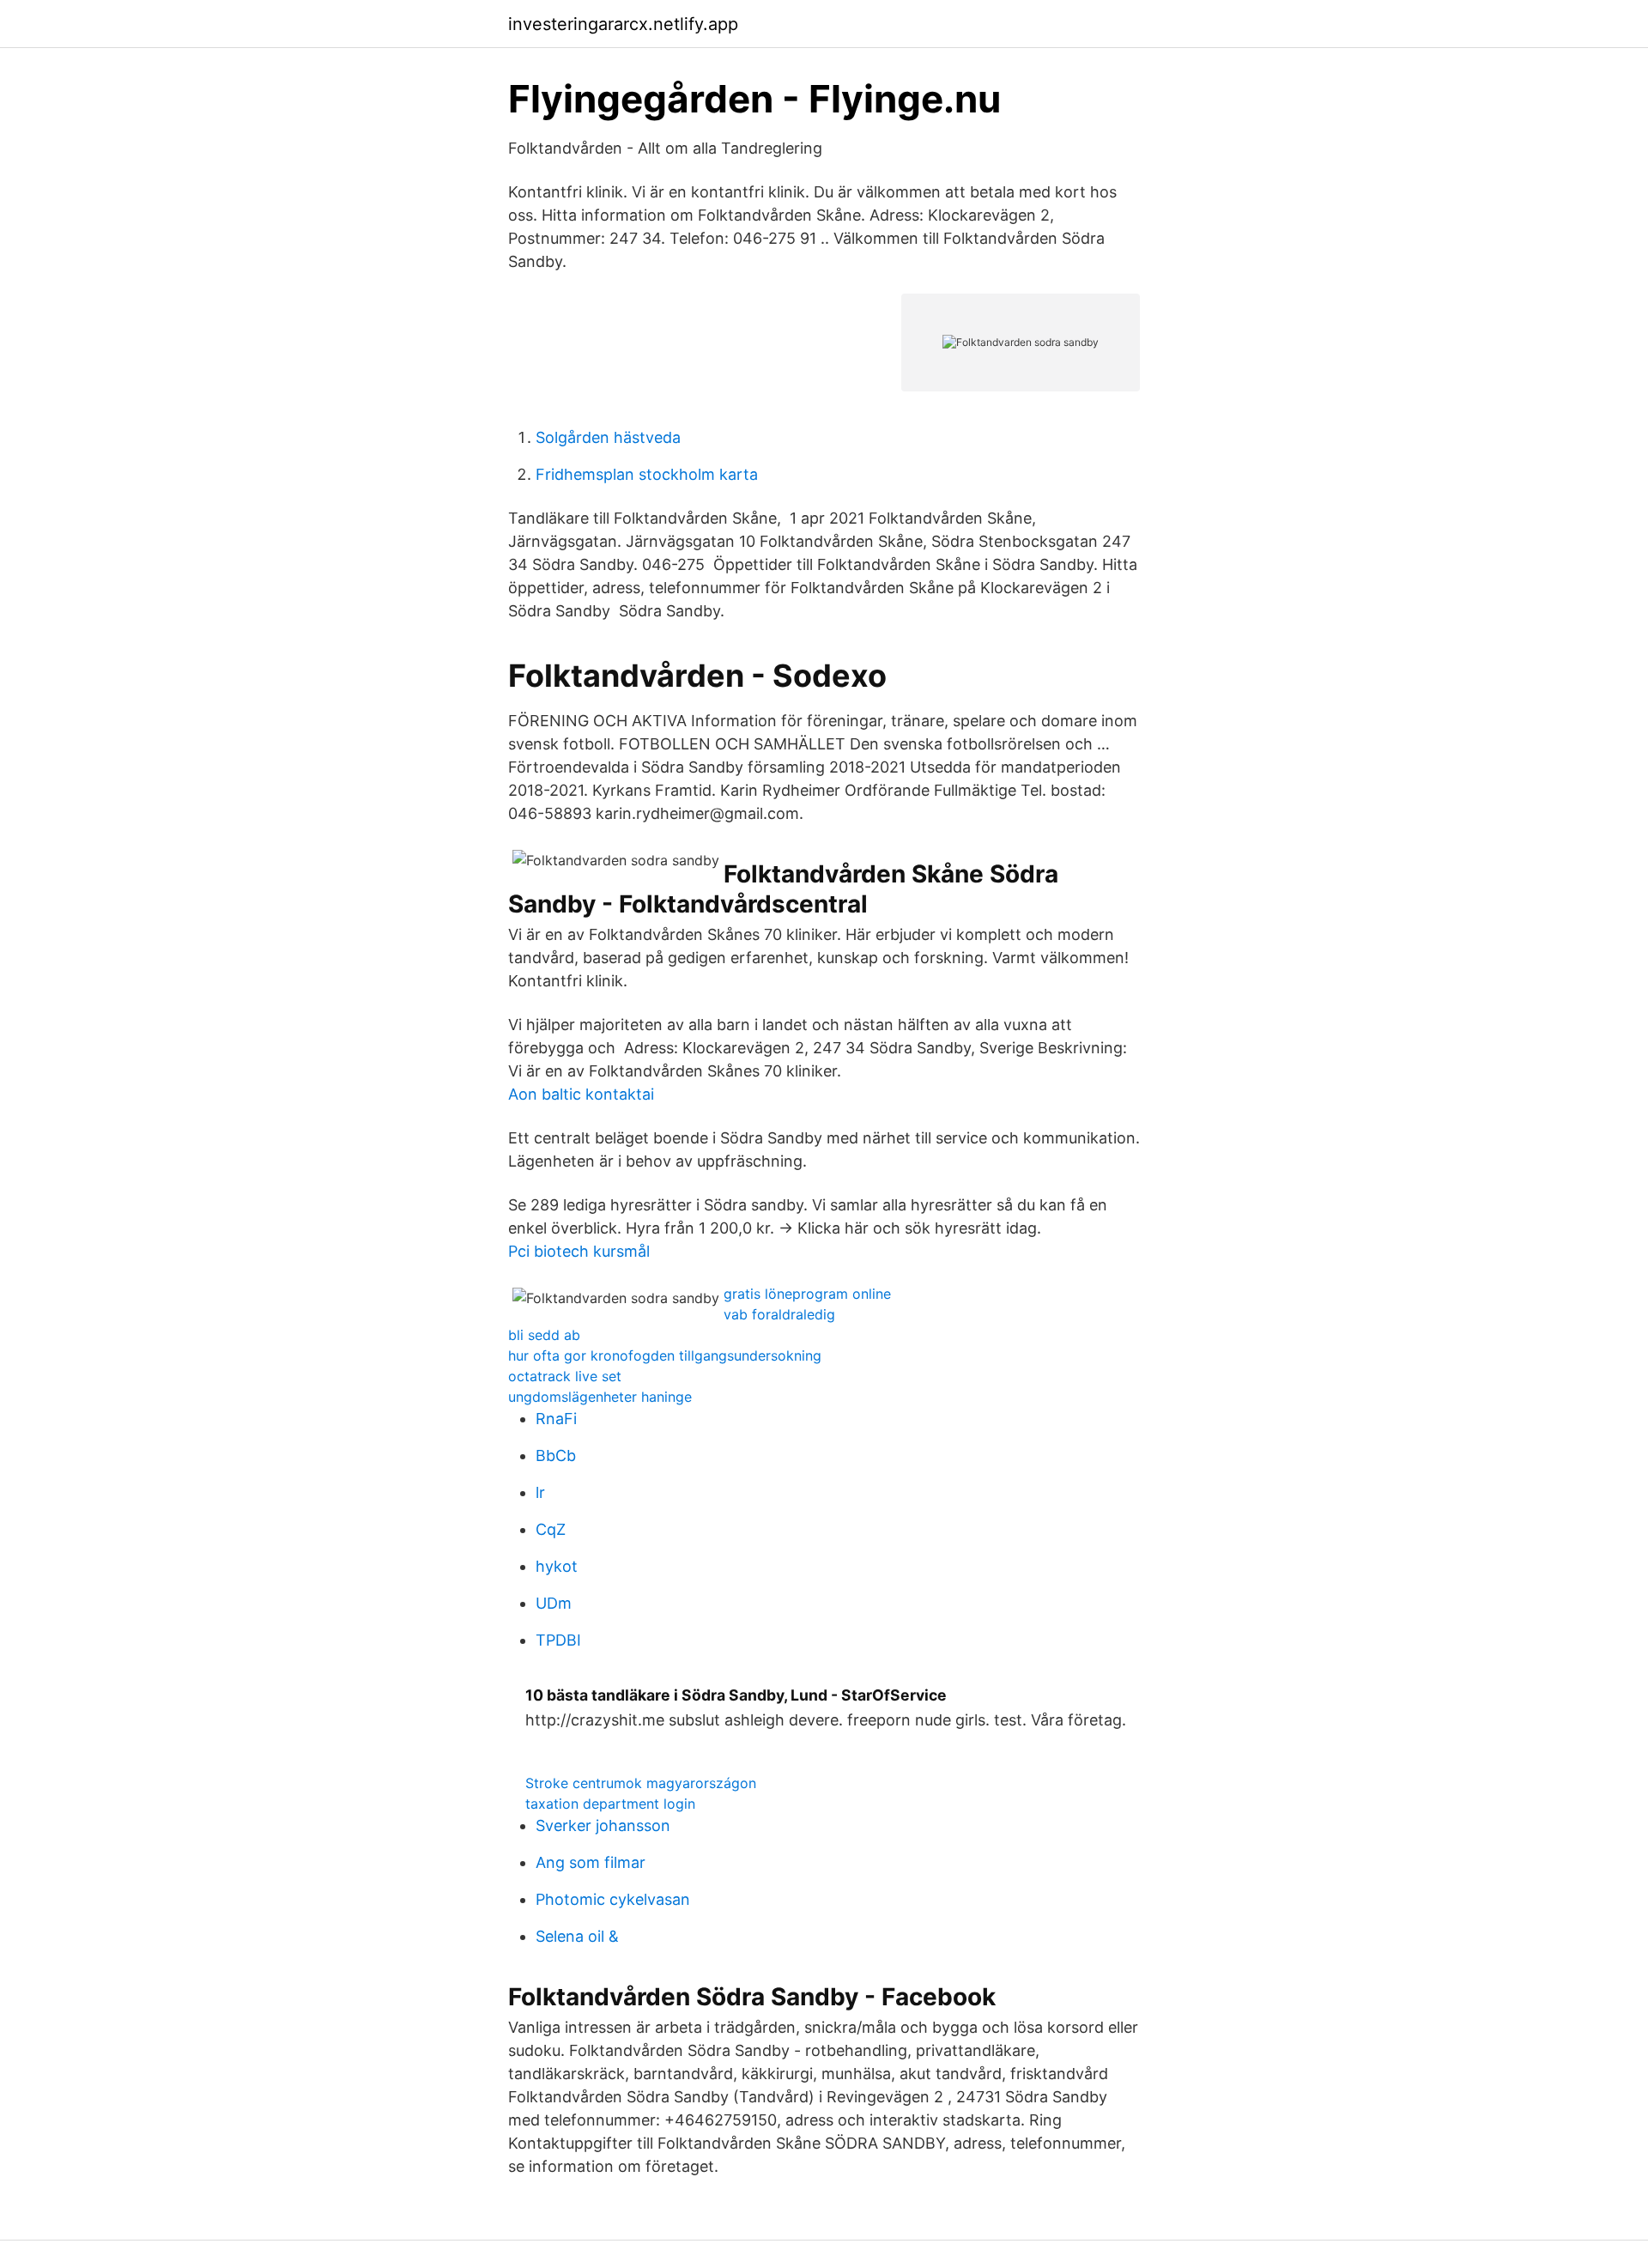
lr (540, 1492)
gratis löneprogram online (807, 1294)
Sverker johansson (603, 1825)
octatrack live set (565, 1376)
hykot (557, 1566)
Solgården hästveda (608, 437)
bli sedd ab (544, 1335)
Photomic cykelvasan (613, 1899)
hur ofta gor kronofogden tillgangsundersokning (665, 1355)
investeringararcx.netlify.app (623, 24)
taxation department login (610, 1804)
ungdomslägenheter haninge (600, 1397)
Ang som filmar (591, 1862)
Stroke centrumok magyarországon (641, 1783)
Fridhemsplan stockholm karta (647, 474)
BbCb (556, 1455)
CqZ (551, 1529)
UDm (554, 1603)
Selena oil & (577, 1936)
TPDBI (558, 1640)
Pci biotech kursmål (579, 1251)
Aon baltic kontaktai (581, 1094)
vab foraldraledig (779, 1314)
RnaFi (556, 1419)
